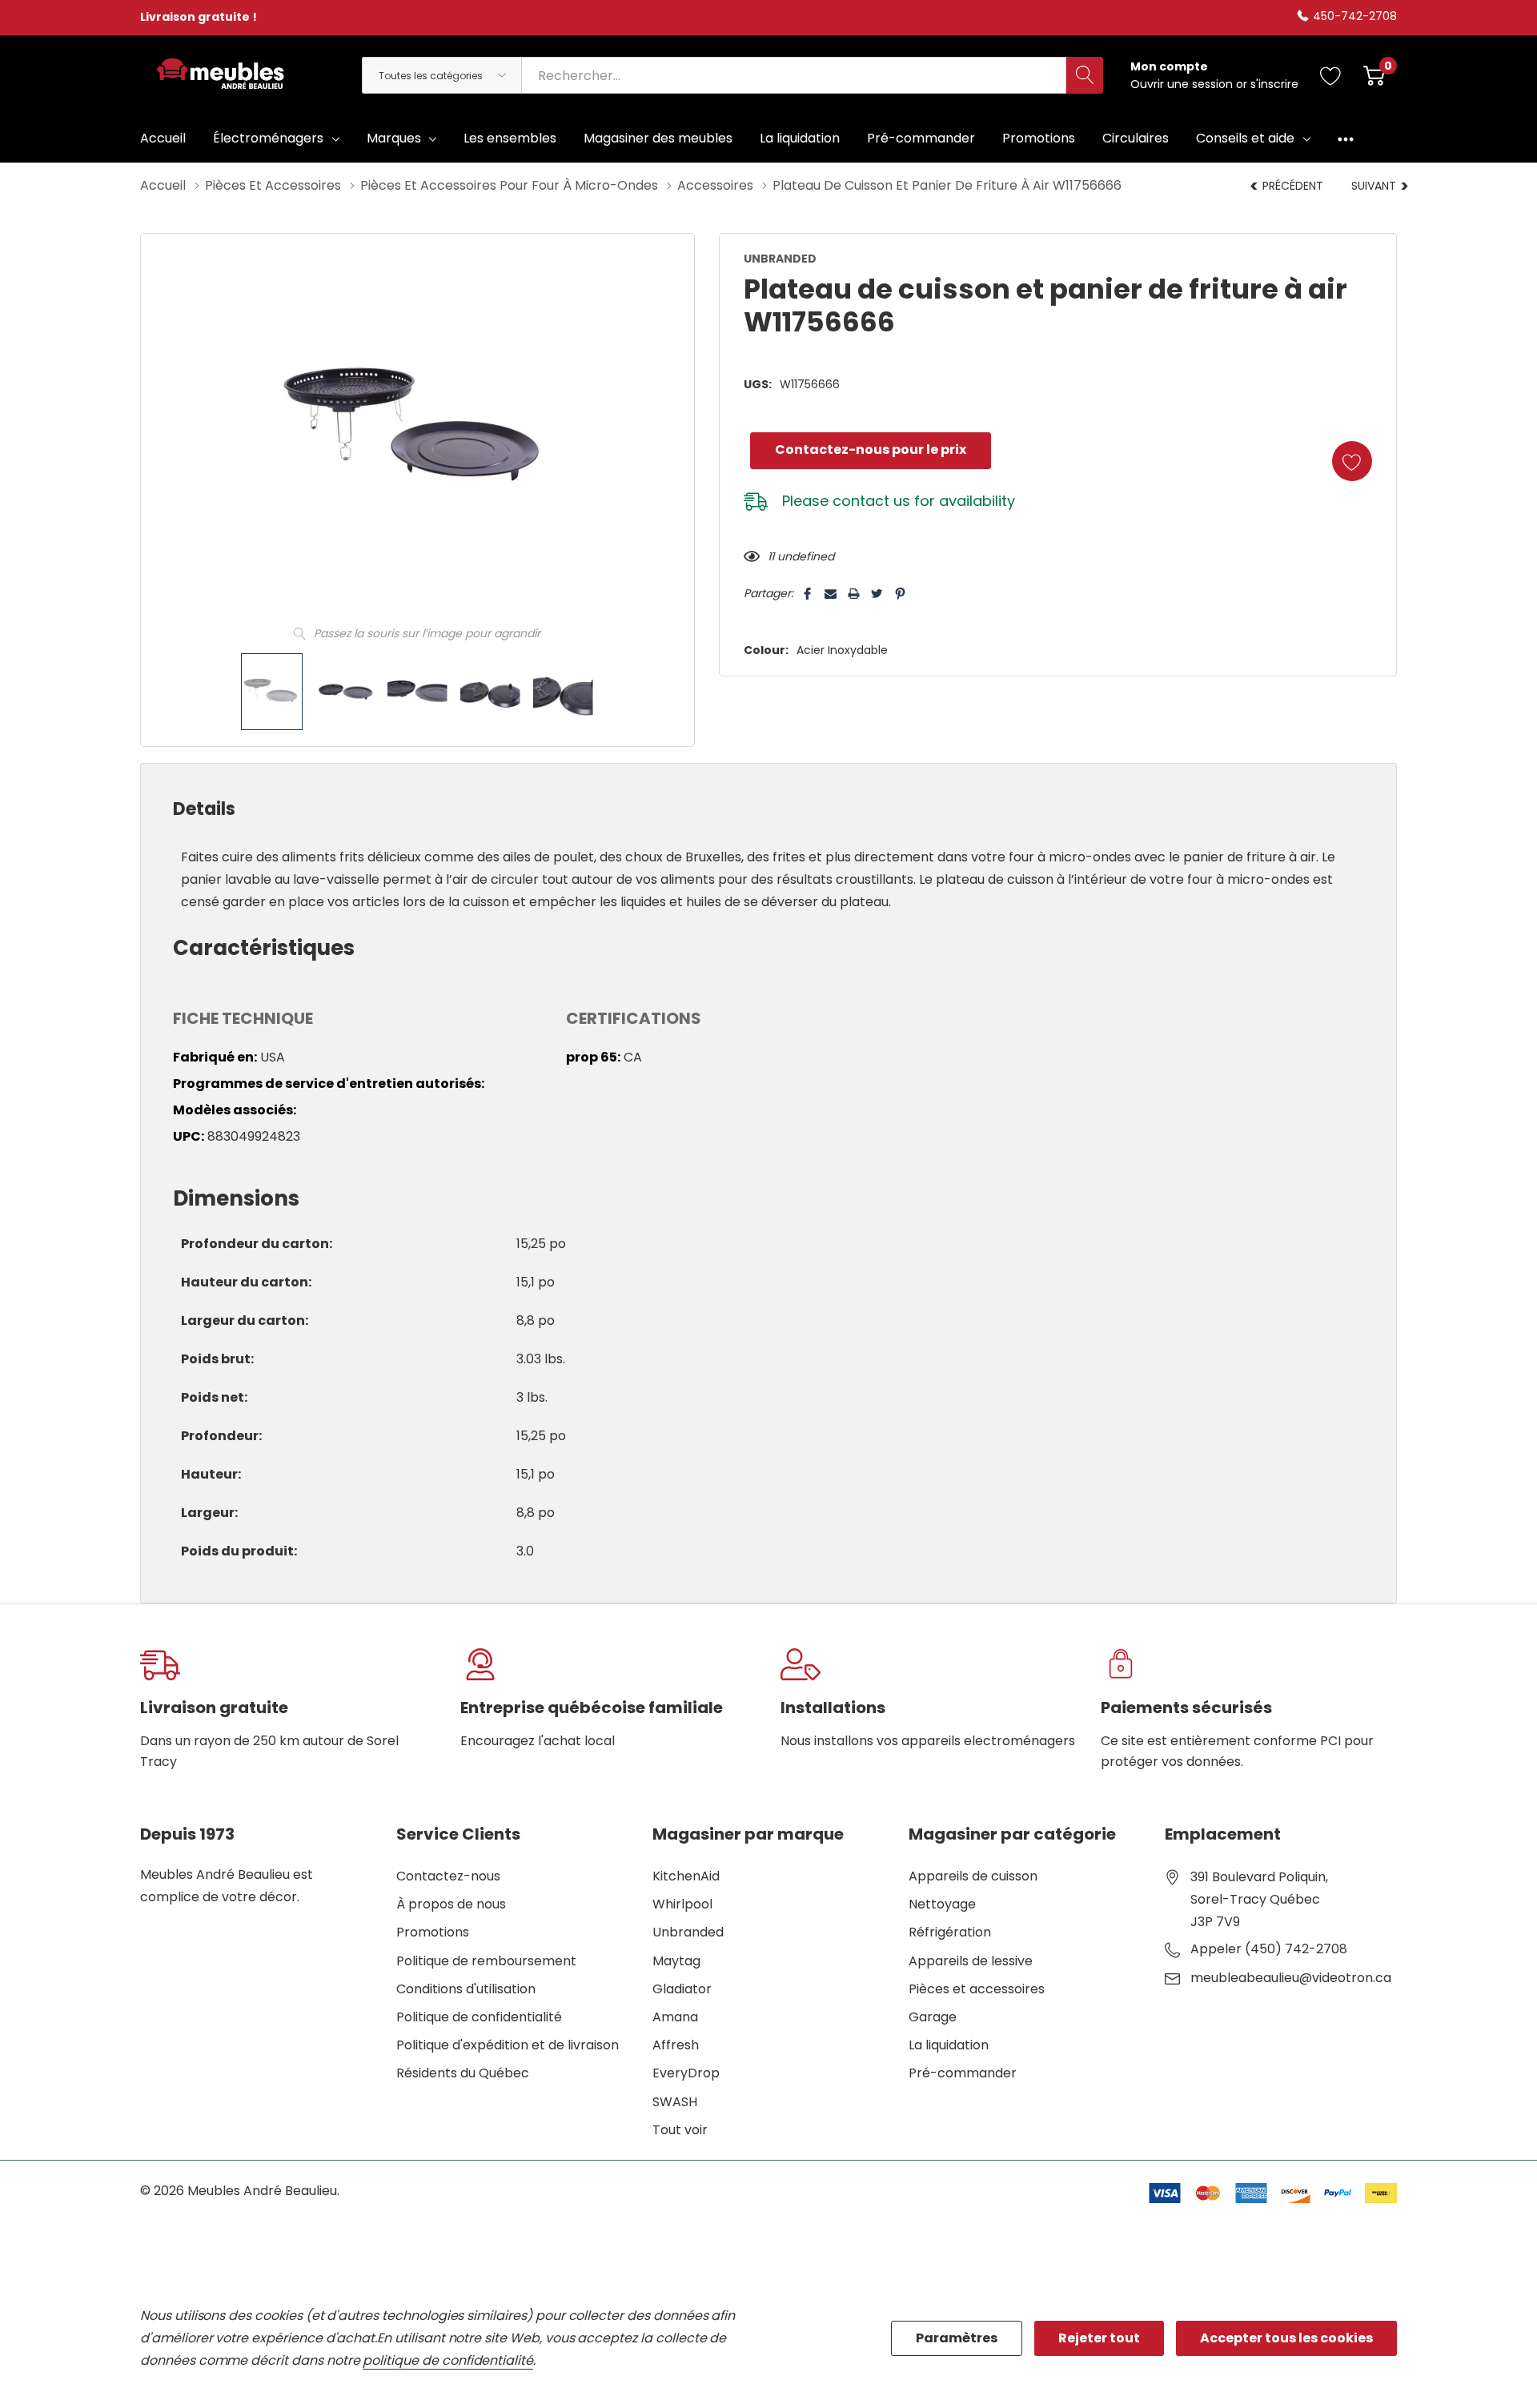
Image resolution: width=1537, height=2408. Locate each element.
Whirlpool (682, 1904)
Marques (394, 138)
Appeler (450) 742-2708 (1269, 1949)
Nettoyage (942, 1904)
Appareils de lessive (971, 1961)
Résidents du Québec (463, 2073)
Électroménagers (268, 138)
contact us (871, 501)
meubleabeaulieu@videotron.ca (1291, 1978)
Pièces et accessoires (977, 1989)
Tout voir (680, 2130)
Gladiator (682, 1989)
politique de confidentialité (448, 2360)
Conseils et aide (1245, 138)
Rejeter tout (1099, 2338)
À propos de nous (451, 1904)
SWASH (675, 2102)
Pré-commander (963, 2073)
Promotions (433, 1932)
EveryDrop (686, 2073)
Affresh (676, 2045)
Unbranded (688, 1932)
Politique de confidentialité (479, 2017)
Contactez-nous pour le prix (871, 449)
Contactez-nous (448, 1876)
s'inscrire (1274, 84)
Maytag (676, 1961)
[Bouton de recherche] (1085, 75)
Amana (675, 2017)
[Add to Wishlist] (1352, 461)
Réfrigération (950, 1932)
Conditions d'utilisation (466, 1989)
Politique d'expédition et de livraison (508, 2045)
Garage (933, 2017)
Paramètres (957, 2338)
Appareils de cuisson (973, 1876)
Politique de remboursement (486, 1961)
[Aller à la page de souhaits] (1331, 75)
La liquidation (949, 2045)
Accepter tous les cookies (1286, 2338)
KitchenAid (686, 1876)
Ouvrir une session (1183, 84)
